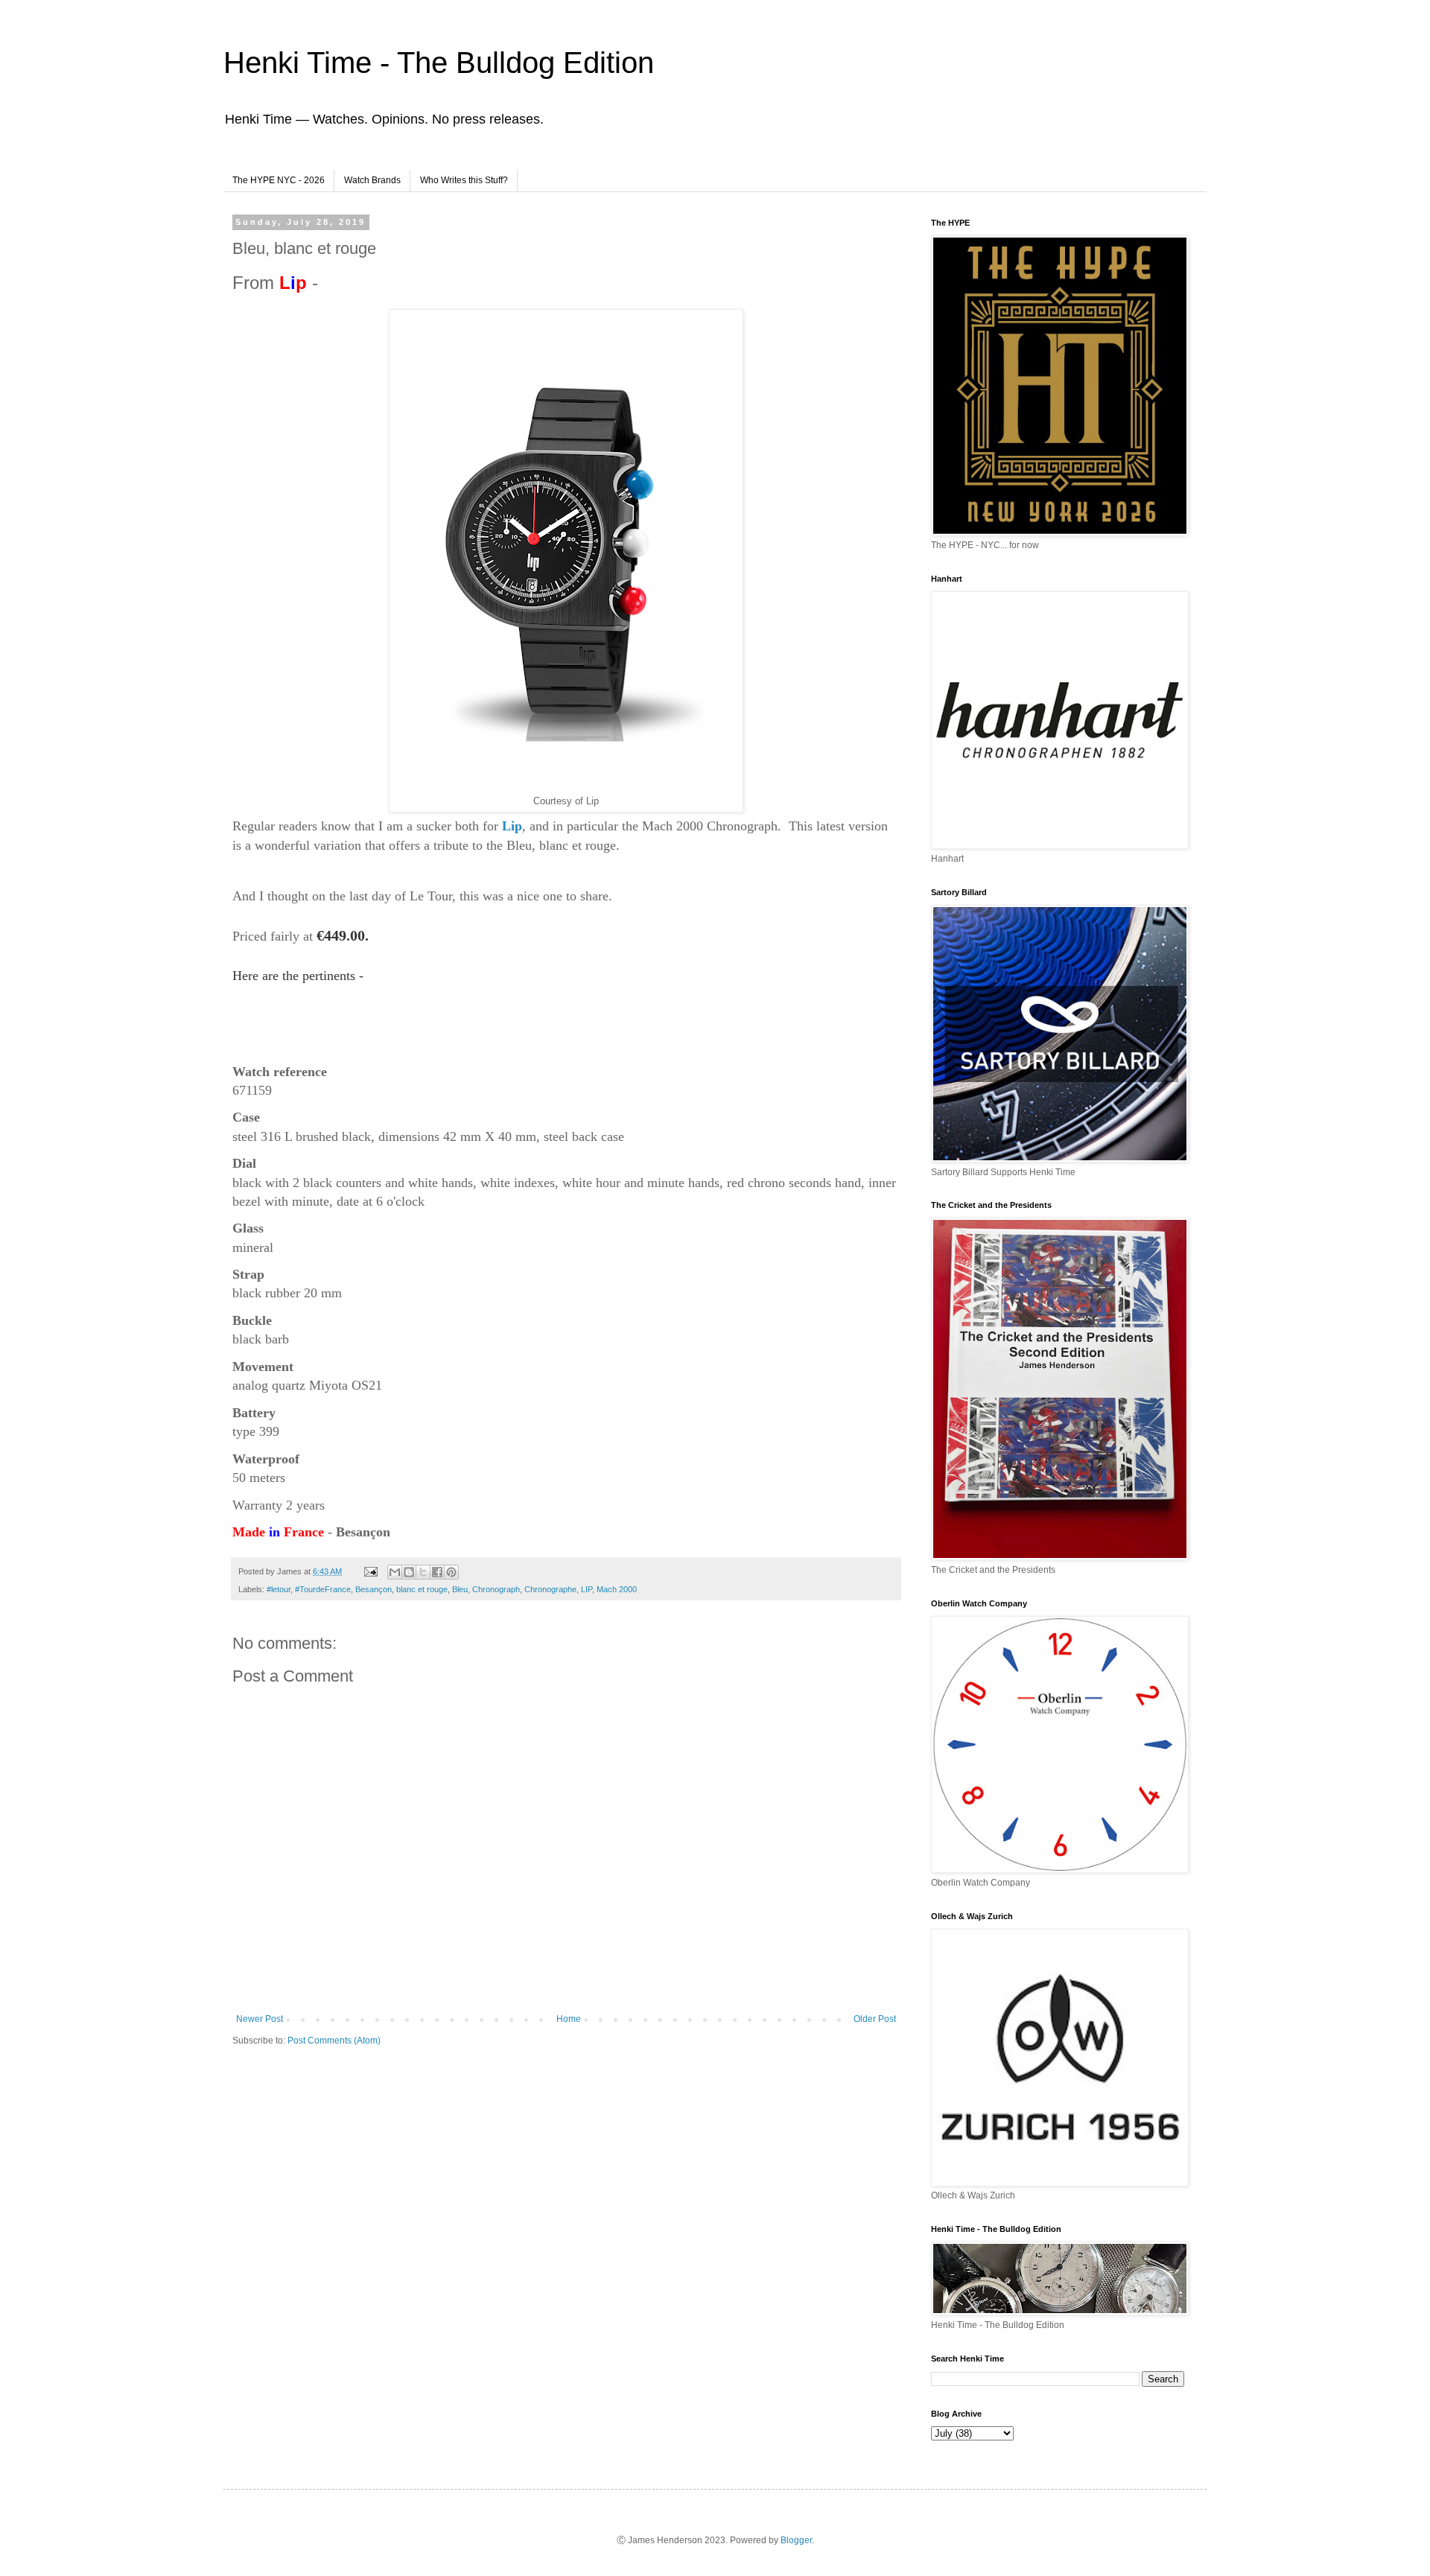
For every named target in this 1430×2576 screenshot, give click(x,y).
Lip (512, 826)
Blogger (796, 2540)
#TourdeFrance (323, 1589)
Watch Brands (372, 180)
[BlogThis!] (409, 1572)
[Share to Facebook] (437, 1572)
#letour (279, 1589)
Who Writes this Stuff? (464, 180)
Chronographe (550, 1589)
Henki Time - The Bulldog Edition (439, 63)
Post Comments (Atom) (334, 2041)
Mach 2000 (617, 1589)
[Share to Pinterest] (451, 1572)
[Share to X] (423, 1572)
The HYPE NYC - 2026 (279, 180)
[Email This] (395, 1572)
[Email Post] (370, 1571)
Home (569, 2019)
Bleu (460, 1589)
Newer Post (260, 2019)
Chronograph (496, 1589)
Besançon (374, 1589)
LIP (587, 1589)
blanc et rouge (422, 1589)
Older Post (875, 2019)
